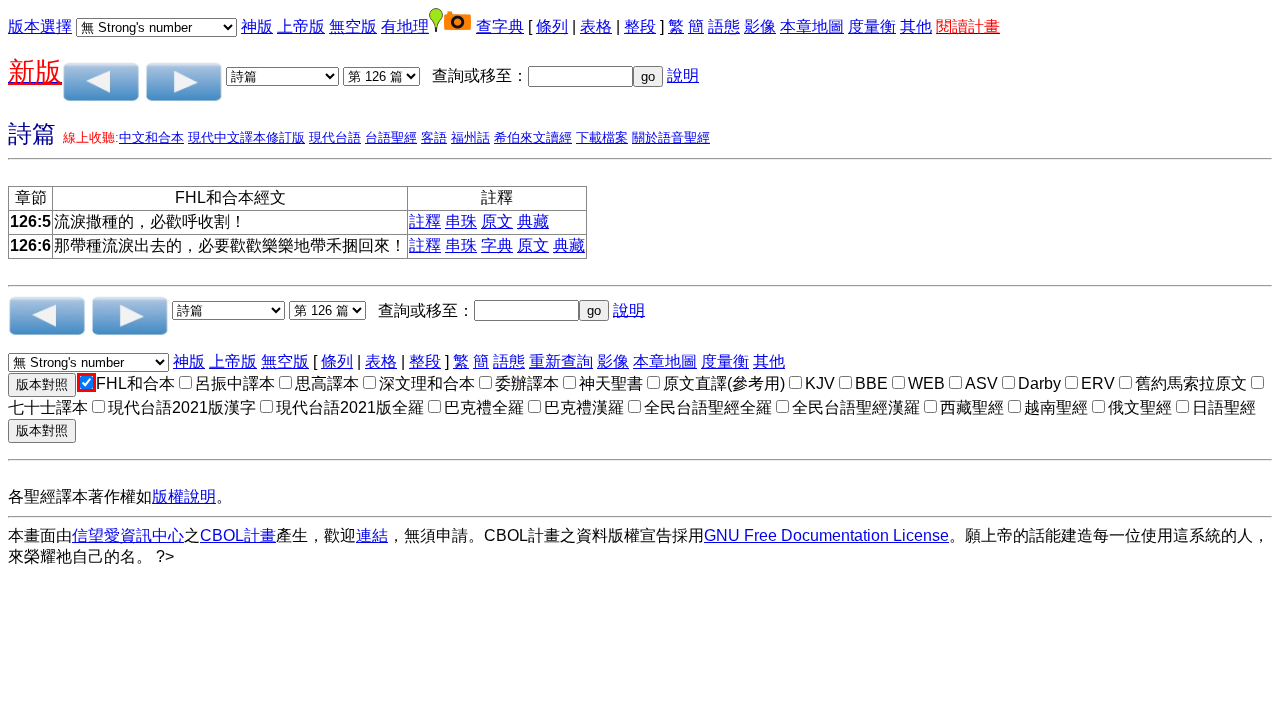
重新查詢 (561, 361)
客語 (434, 137)
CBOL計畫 (238, 535)
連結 (372, 535)
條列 (552, 26)
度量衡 (872, 26)
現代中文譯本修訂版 (246, 137)
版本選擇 (40, 26)
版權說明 (184, 496)
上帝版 (301, 26)
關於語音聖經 (671, 137)
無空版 (353, 26)
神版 (257, 26)
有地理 (405, 26)
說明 (683, 75)
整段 (640, 26)
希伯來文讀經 (533, 137)
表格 (596, 26)
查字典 (500, 26)
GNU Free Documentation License (826, 535)
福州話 (470, 137)
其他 (916, 26)
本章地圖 (812, 26)
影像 (760, 26)
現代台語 (335, 137)
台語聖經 (391, 137)
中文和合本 (151, 137)
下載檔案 (602, 137)
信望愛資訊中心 (128, 535)
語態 (724, 26)
